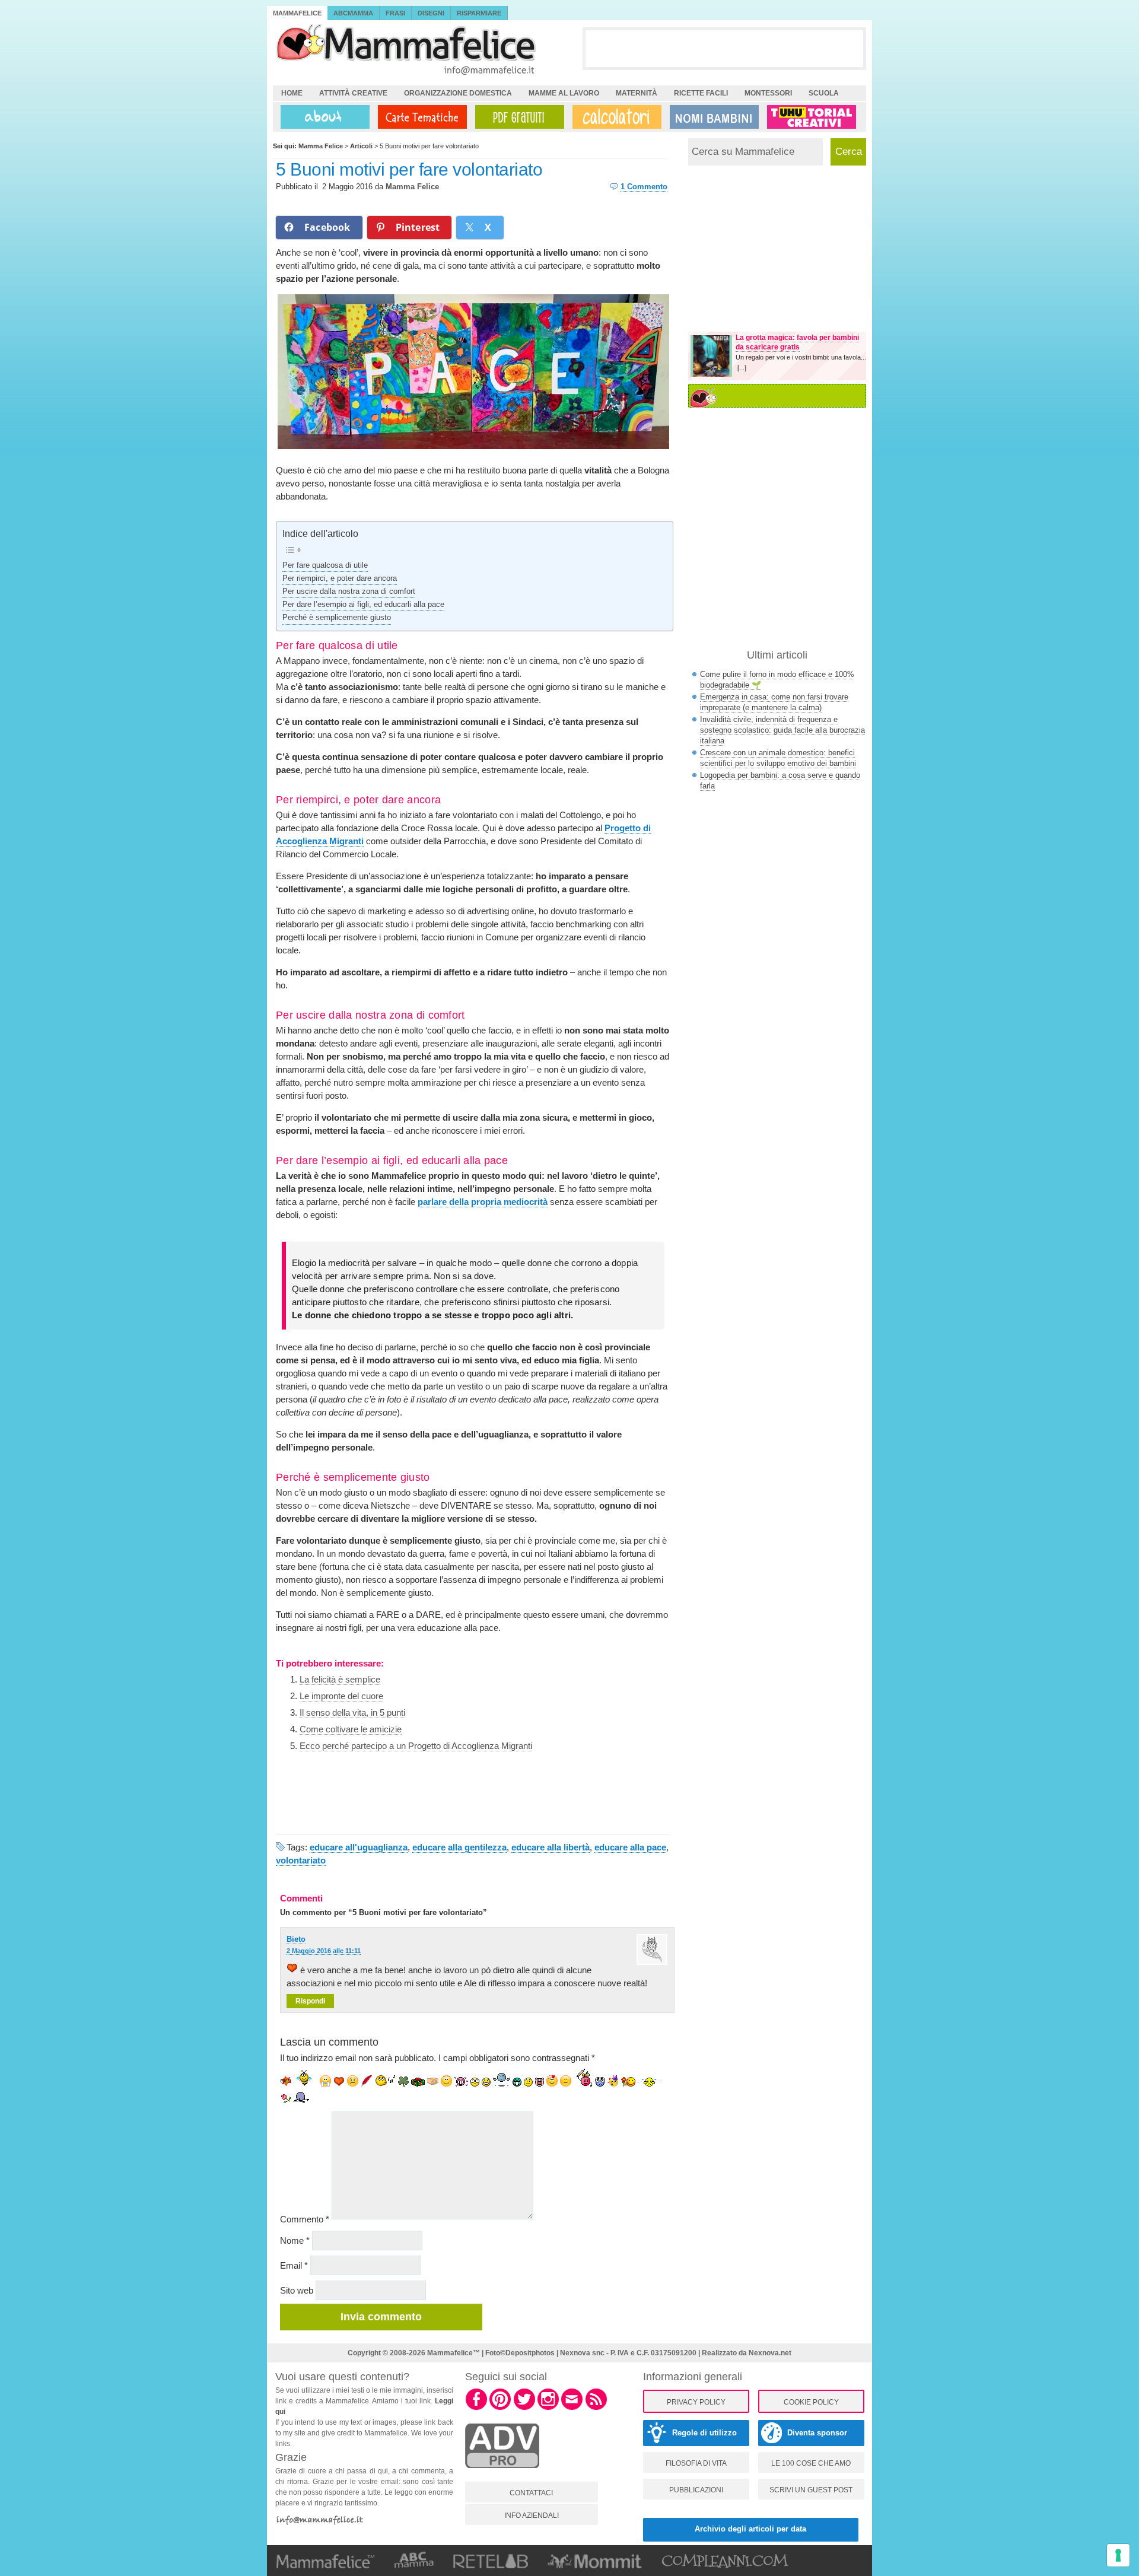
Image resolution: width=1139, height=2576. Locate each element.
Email (294, 2265)
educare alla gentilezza (459, 1847)
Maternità (637, 93)
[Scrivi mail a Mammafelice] (572, 2408)
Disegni (431, 13)
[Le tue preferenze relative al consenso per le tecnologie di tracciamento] (1118, 2555)
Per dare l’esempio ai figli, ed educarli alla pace (363, 605)
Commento (305, 2219)
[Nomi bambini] (712, 117)
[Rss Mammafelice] (596, 2408)
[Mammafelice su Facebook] (476, 2408)
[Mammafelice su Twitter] (524, 2408)
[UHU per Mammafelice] (812, 117)
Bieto (296, 1939)
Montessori (768, 93)
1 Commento (644, 187)
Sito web (297, 2290)
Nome (295, 2241)
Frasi (395, 13)
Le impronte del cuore (341, 1696)
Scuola (824, 93)
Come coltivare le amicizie (351, 1729)
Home (292, 93)
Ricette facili (701, 93)
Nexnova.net (770, 2353)
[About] (322, 117)
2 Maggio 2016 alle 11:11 (324, 1951)
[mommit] (502, 2475)
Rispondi (310, 2001)
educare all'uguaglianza (359, 1847)
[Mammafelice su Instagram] (548, 2408)
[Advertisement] (724, 48)
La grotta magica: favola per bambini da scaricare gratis (797, 342)
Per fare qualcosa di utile (325, 565)
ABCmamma (353, 13)
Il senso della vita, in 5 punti (352, 1712)
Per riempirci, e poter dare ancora (340, 578)
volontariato (301, 1860)
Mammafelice (297, 13)
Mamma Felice (412, 187)
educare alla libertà (551, 1847)
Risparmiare (479, 13)
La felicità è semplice (340, 1679)
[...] (742, 368)
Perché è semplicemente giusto (337, 618)
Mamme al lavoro (564, 93)
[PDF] (517, 117)
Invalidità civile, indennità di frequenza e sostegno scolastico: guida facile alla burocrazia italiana (782, 730)
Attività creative (353, 93)
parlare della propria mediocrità (483, 1202)
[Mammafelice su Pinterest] (500, 2408)
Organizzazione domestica (458, 93)
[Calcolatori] (615, 117)
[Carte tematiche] (420, 117)
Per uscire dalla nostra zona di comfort (349, 591)
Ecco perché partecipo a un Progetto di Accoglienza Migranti (416, 1746)
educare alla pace (630, 1847)
